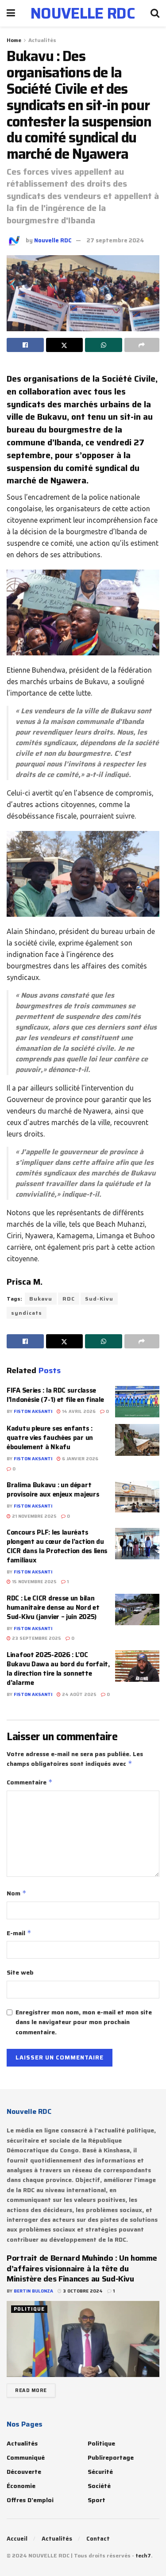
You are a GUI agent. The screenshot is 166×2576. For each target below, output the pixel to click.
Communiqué (26, 2457)
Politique (29, 2309)
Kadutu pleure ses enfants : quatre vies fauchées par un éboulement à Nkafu (50, 1438)
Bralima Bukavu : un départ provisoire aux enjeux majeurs (53, 1490)
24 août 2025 (79, 1694)
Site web (20, 1972)
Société (99, 2486)
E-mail (19, 1933)
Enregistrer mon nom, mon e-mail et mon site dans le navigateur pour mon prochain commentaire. (84, 2022)
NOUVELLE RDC (83, 13)
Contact (98, 2539)
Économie (21, 2486)
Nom (17, 1893)
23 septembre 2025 (36, 1638)
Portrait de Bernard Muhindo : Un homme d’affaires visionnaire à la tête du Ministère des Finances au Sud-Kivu (82, 2268)
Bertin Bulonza (33, 2291)
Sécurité (100, 2472)
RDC (69, 1299)
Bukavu (41, 1299)
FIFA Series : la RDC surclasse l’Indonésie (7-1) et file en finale (55, 1395)
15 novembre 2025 (34, 1582)
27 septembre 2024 (116, 240)
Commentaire (30, 1782)
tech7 (143, 2555)
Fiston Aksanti (33, 1411)
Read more (31, 2390)
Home (14, 40)
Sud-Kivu (99, 1299)
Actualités (42, 40)
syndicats (27, 1313)
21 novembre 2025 (34, 1516)
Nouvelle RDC (53, 240)
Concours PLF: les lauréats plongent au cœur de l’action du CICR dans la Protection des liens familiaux (57, 1546)
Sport (97, 2500)
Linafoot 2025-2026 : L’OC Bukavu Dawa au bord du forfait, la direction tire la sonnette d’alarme (58, 1669)
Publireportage (111, 2457)
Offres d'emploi (30, 2500)
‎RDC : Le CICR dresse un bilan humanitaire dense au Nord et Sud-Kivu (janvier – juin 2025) (53, 1608)
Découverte (24, 2472)
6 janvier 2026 (79, 1459)
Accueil (17, 2539)
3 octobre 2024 (82, 2291)
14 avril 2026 (78, 1411)
